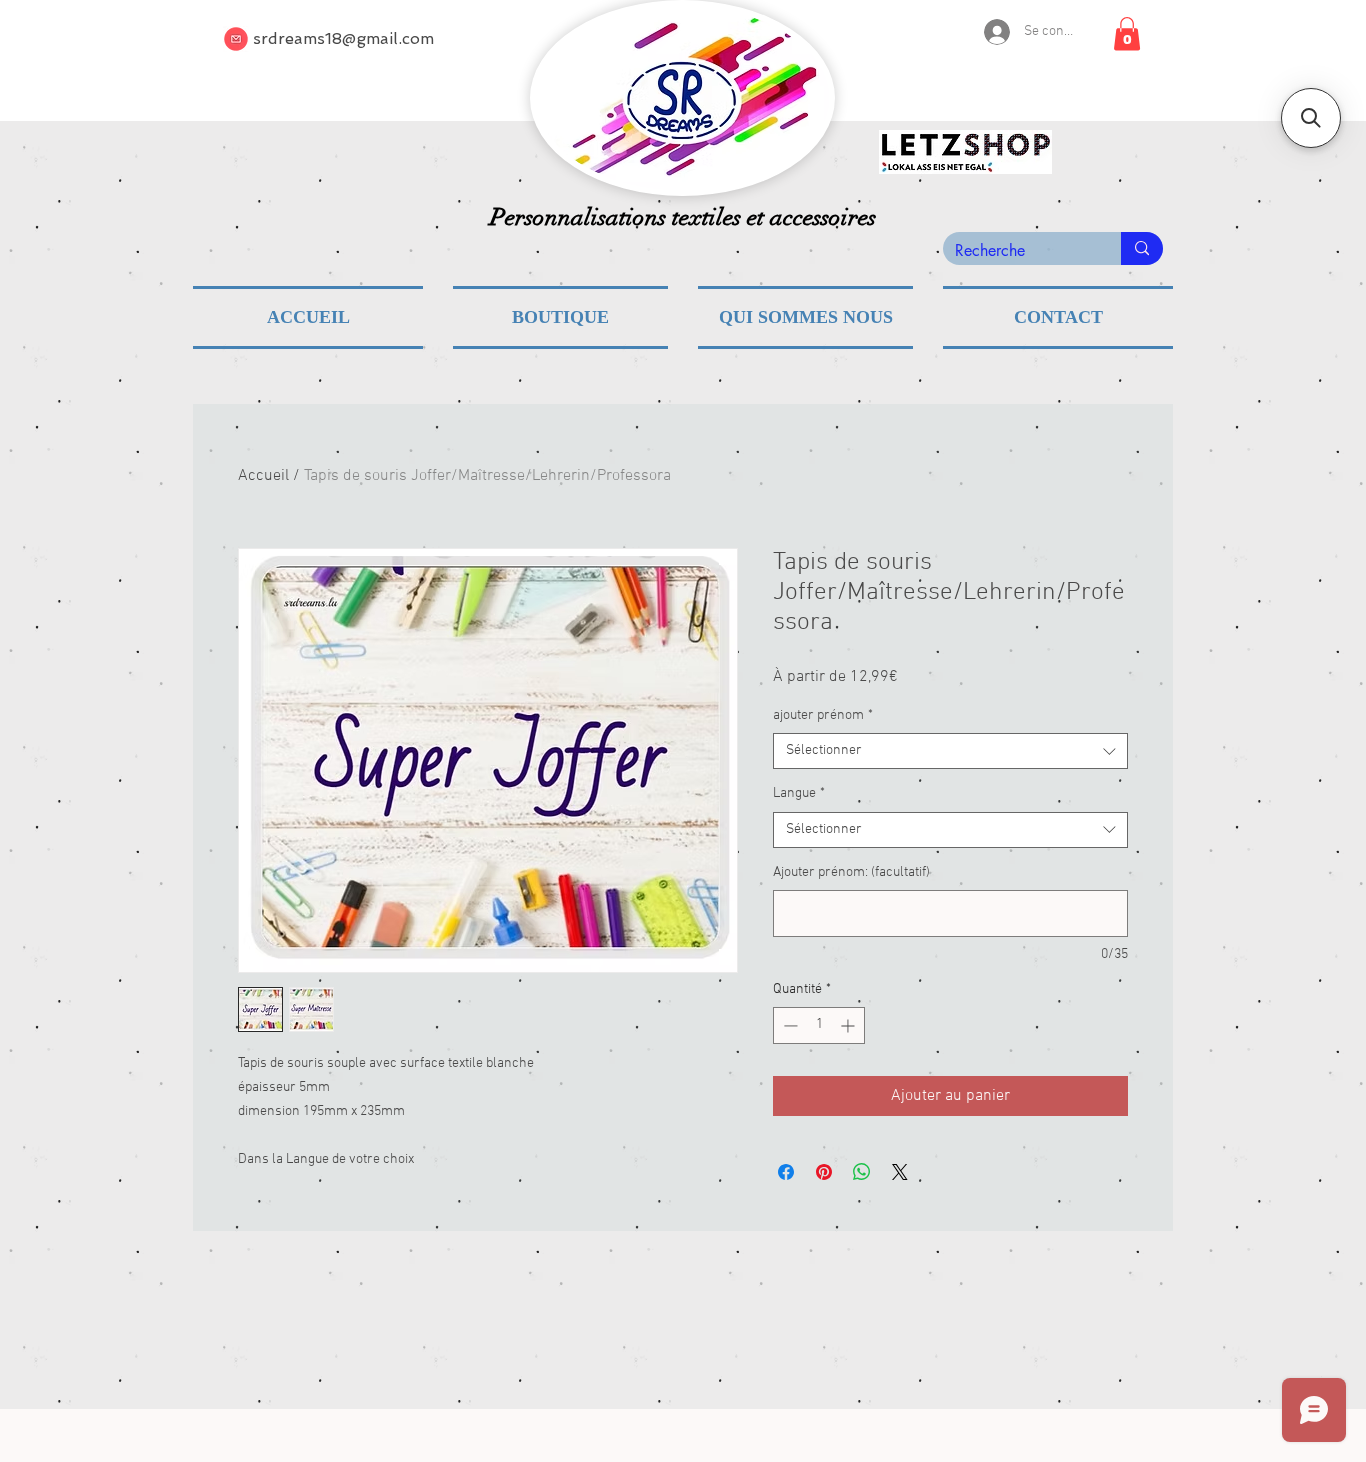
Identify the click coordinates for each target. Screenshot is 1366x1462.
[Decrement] (788, 1025)
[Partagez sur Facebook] (786, 1172)
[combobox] (950, 751)
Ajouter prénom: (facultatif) (851, 872)
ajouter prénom (823, 715)
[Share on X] (900, 1172)
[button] (1127, 33)
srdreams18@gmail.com (343, 38)
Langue (799, 793)
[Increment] (849, 1025)
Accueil (263, 476)
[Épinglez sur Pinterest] (824, 1172)
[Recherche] (1142, 248)
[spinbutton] (819, 1025)
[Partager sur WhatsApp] (862, 1172)
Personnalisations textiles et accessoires (683, 217)
